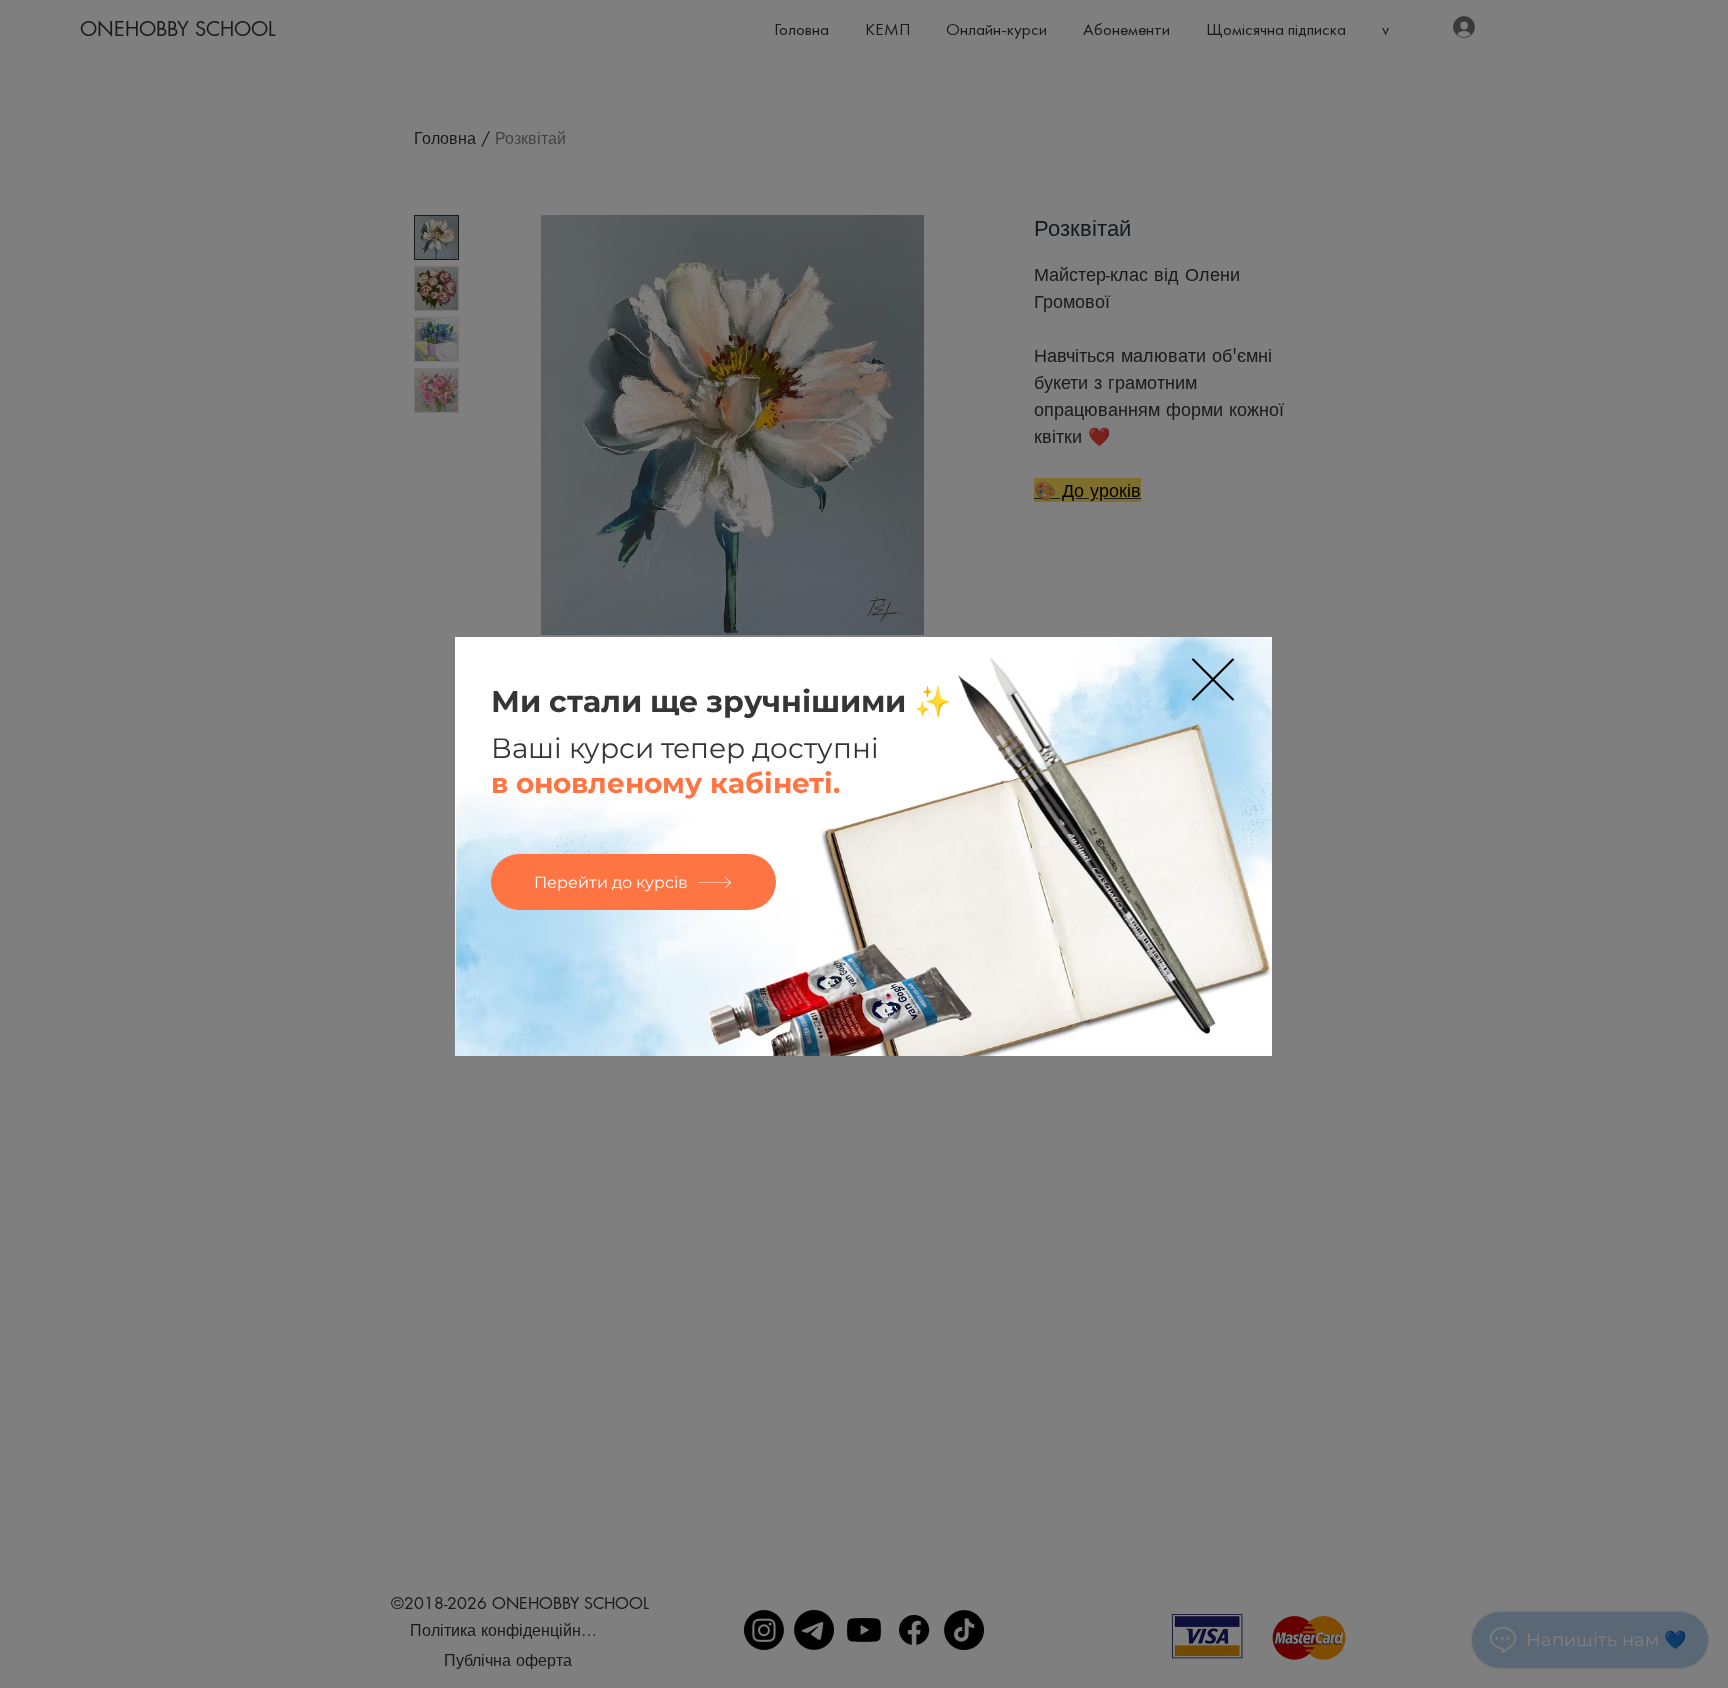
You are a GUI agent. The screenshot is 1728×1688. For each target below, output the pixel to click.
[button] (1213, 679)
